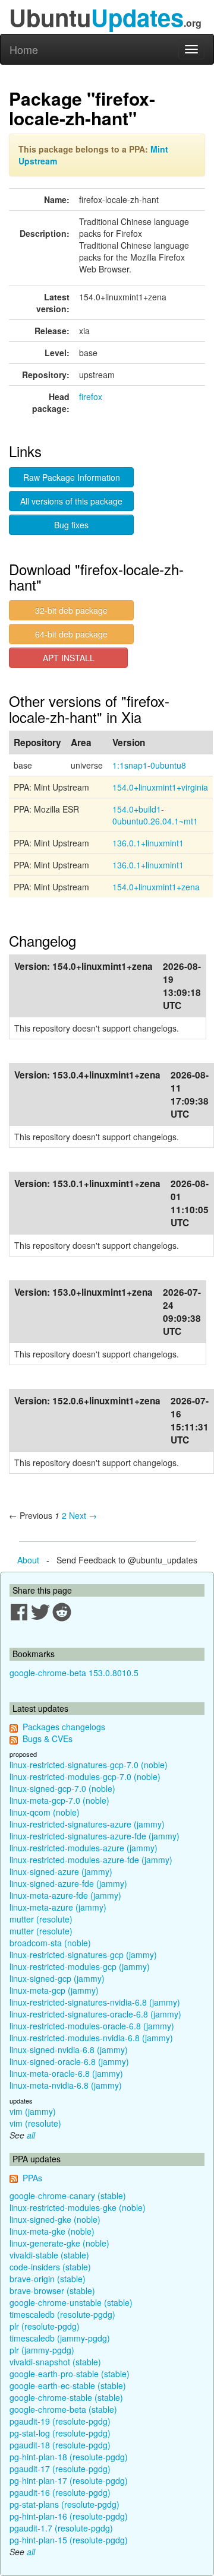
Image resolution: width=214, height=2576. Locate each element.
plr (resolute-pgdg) (45, 2326)
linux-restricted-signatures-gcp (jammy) (83, 1955)
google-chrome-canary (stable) (68, 2196)
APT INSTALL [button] (69, 658)
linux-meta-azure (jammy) (58, 1907)
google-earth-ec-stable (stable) (68, 2385)
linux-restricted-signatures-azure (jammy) (87, 1824)
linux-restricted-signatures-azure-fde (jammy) (95, 1836)
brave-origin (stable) (48, 2279)
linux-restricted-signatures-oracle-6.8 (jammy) (95, 2014)
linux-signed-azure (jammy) (61, 1871)
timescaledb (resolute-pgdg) (62, 2314)
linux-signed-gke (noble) (55, 2219)
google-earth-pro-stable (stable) (70, 2374)
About (28, 1560)
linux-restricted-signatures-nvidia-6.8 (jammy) (95, 2002)
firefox (91, 396)
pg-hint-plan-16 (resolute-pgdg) (69, 2516)
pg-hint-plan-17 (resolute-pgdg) (69, 2480)
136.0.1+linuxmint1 (148, 843)
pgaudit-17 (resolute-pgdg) (60, 2469)
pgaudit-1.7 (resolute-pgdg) (61, 2528)
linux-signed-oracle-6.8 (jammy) (69, 2061)
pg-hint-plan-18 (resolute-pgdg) (69, 2457)
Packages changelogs (64, 1727)
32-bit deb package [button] (71, 610)
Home (24, 49)
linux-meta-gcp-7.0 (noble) (59, 1800)
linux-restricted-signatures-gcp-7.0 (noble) (89, 1765)
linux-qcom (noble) (45, 1812)
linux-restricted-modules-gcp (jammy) (80, 1966)
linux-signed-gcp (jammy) (57, 1978)
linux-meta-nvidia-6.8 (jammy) (66, 2085)
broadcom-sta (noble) (50, 1943)
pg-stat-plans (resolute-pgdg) (64, 2504)
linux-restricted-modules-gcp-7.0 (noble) (85, 1776)
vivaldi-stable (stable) (49, 2255)
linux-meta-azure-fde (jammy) (65, 1895)
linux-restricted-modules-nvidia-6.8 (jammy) (91, 2038)
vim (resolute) (35, 2123)
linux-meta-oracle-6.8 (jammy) (66, 2073)
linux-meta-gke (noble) (52, 2231)
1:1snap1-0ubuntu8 (149, 765)
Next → (83, 1515)
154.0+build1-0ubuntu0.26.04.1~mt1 (155, 815)
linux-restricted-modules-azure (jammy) (84, 1848)
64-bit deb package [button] (71, 634)
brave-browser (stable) (52, 2291)
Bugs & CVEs (48, 1739)
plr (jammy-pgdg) (42, 2350)
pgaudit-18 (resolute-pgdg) (60, 2445)
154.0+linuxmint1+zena (156, 887)
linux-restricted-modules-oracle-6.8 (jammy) (92, 2026)
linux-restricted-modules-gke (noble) (78, 2207)
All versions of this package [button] (71, 501)
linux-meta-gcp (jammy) (54, 1990)
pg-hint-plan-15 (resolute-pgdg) (69, 2540)
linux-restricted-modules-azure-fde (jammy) (91, 1860)
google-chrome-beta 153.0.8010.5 (74, 1673)
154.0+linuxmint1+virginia (160, 787)
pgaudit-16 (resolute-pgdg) (60, 2492)
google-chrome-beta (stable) (63, 2409)
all (31, 2135)
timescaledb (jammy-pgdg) (60, 2338)
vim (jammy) (33, 2111)
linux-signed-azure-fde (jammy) (68, 1883)
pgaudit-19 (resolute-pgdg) (60, 2421)
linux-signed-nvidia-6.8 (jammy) (69, 2050)
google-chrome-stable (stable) (66, 2397)
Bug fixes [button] (71, 525)
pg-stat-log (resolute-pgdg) (60, 2433)
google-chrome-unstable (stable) (71, 2302)
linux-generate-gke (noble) (59, 2243)
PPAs (32, 2178)
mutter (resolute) (41, 1919)
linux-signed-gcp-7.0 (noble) (62, 1788)
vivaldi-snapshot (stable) (55, 2362)
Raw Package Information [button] (72, 477)
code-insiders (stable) (50, 2267)
